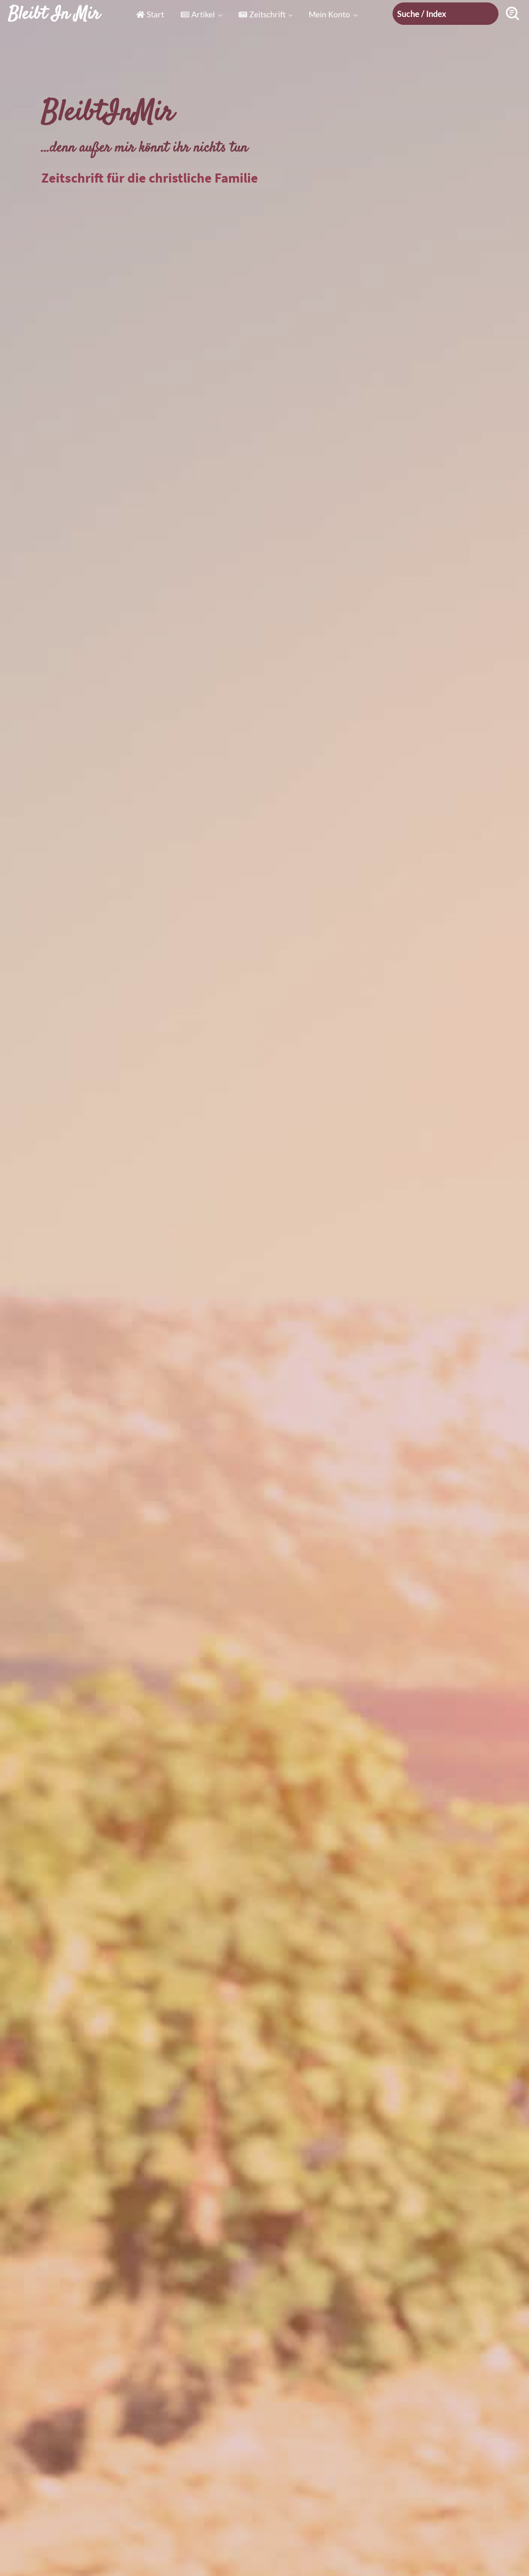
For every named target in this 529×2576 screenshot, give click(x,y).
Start (155, 14)
